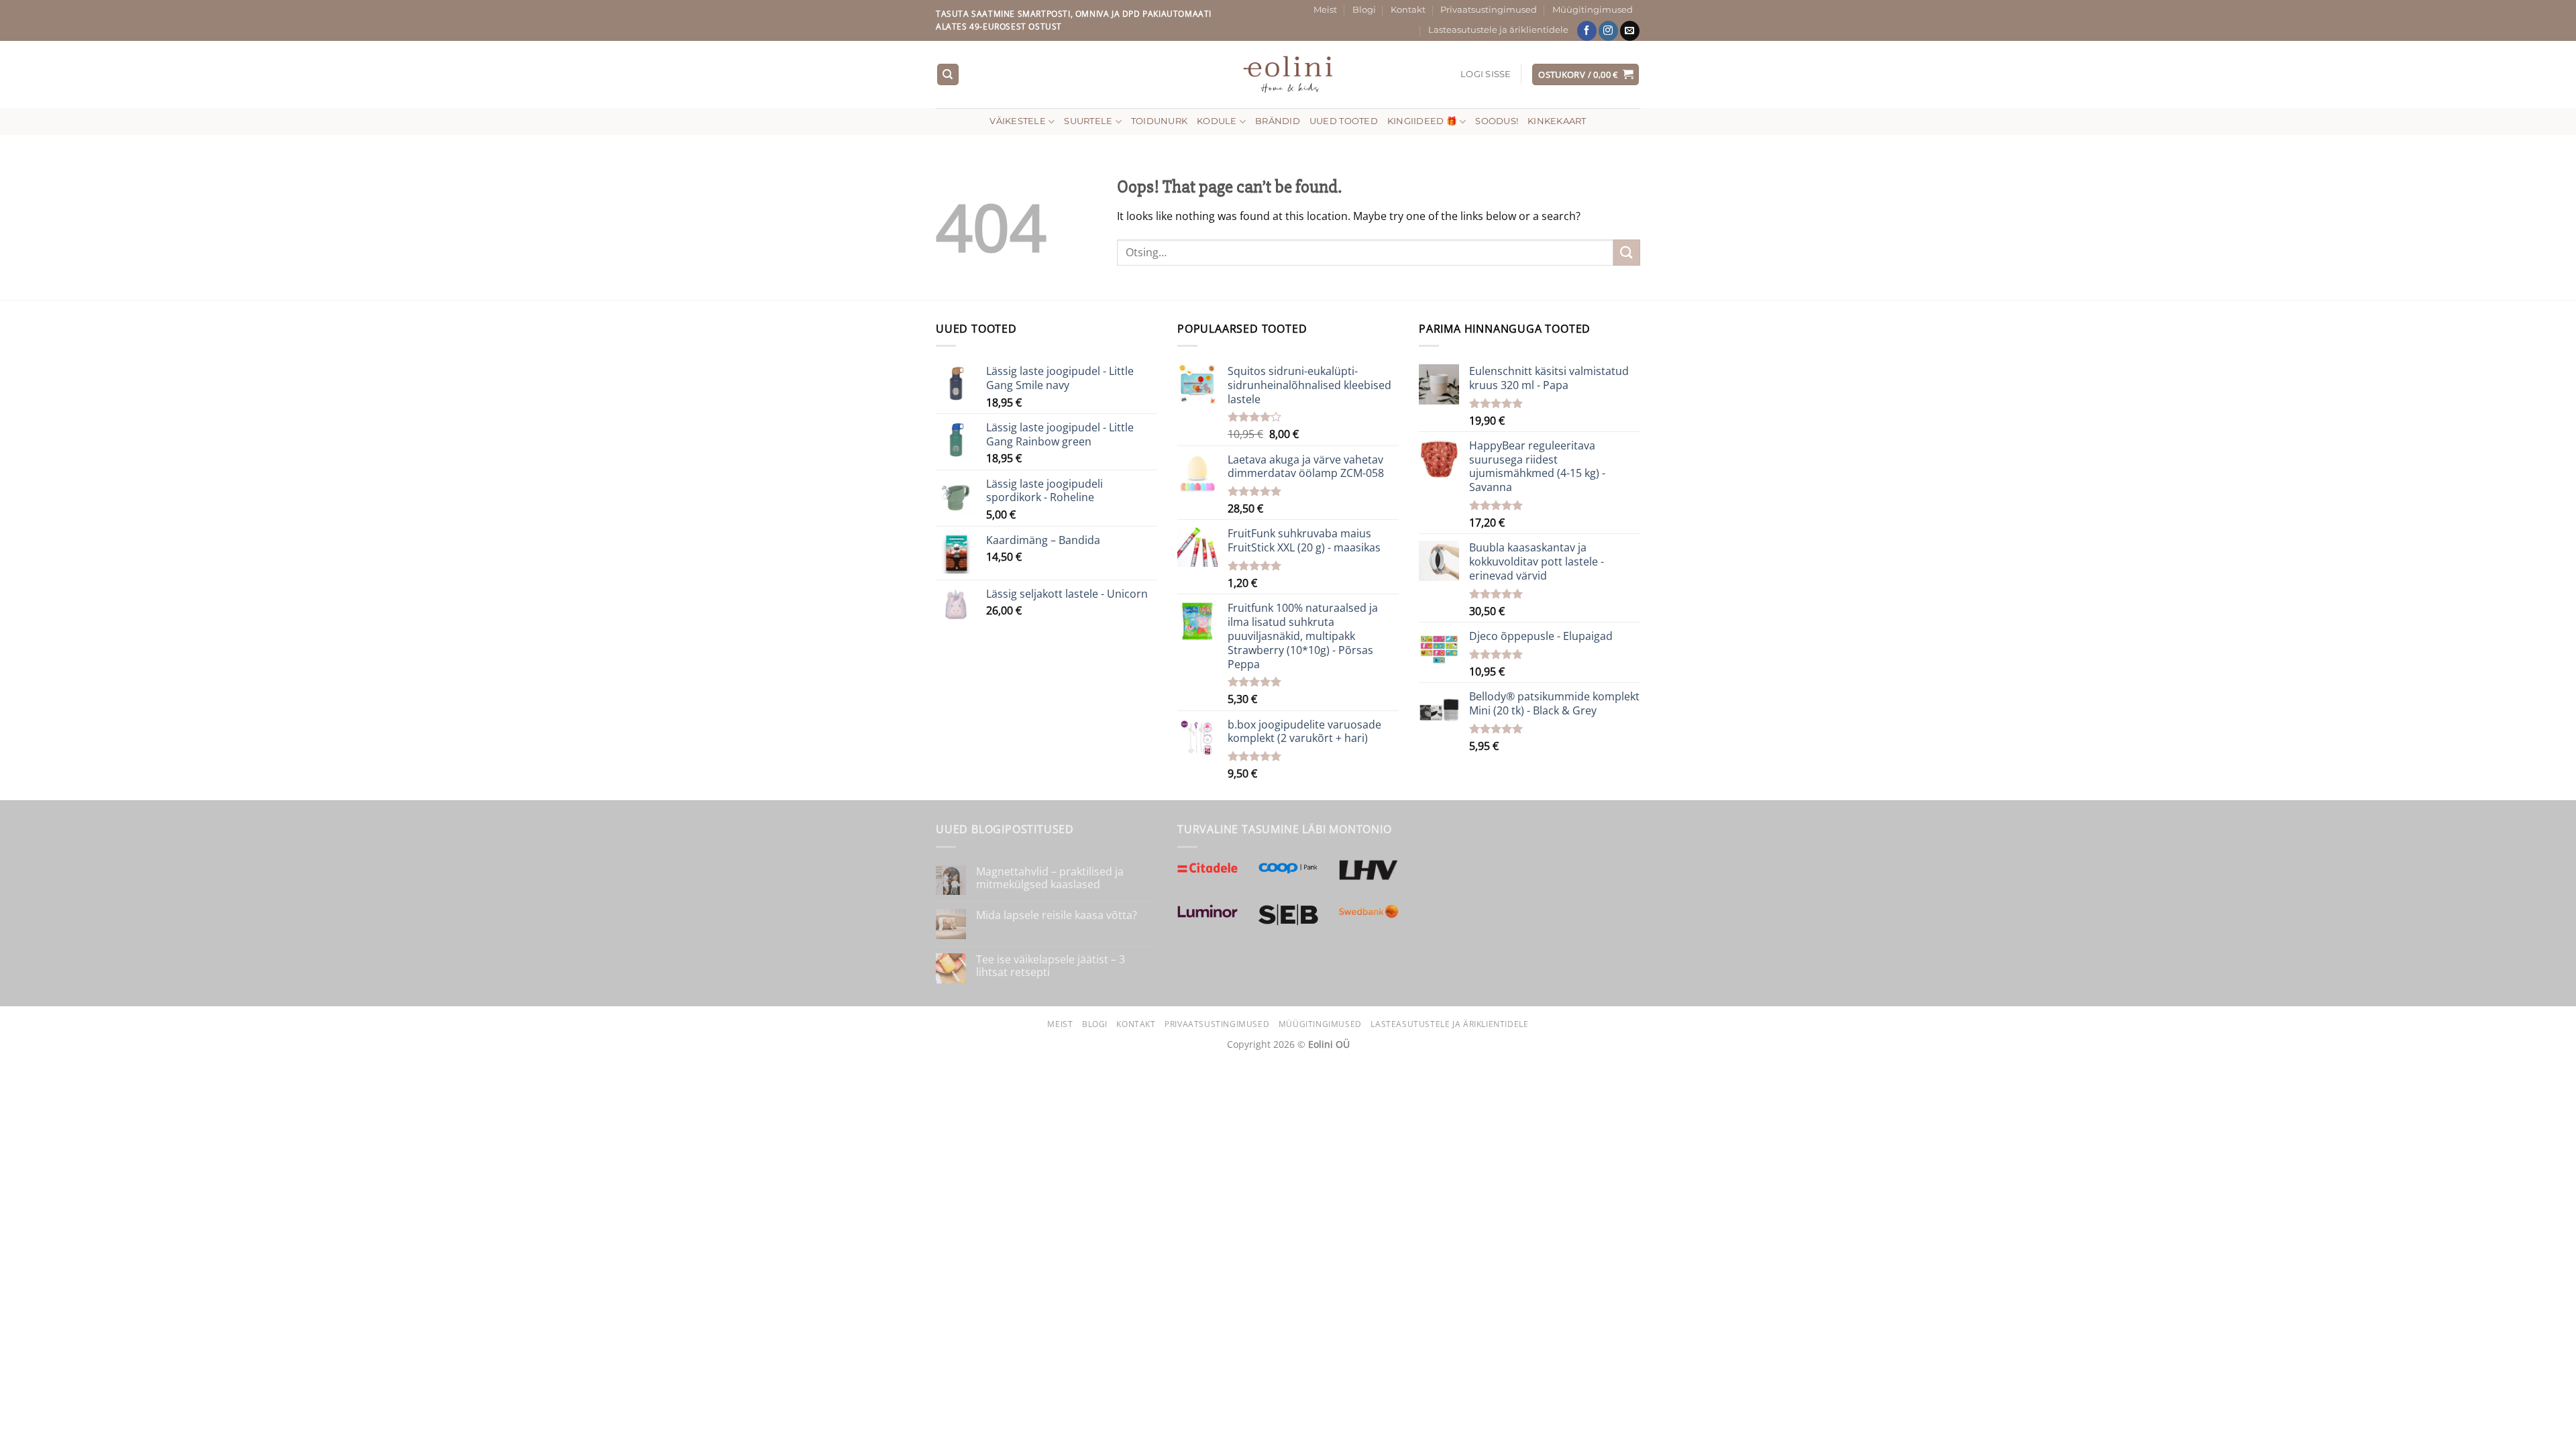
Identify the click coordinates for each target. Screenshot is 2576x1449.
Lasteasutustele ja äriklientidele (1498, 30)
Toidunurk (1159, 121)
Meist (1325, 10)
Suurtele (1088, 121)
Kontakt (1408, 10)
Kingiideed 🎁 (1422, 121)
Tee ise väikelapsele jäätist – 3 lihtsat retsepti (1051, 966)
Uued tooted (1344, 121)
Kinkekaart (1557, 121)
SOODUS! (1497, 121)
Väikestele (1018, 121)
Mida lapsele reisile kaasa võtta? (1057, 915)
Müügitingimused (1593, 10)
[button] (1486, 74)
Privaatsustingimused (1489, 10)
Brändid (1278, 121)
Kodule (1217, 121)
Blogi (1364, 10)
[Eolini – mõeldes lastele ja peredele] (1288, 74)
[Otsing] (948, 75)
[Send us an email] (1630, 31)
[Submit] (1627, 253)
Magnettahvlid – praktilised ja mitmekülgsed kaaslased (1050, 878)
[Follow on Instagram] (1608, 31)
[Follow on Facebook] (1587, 31)
